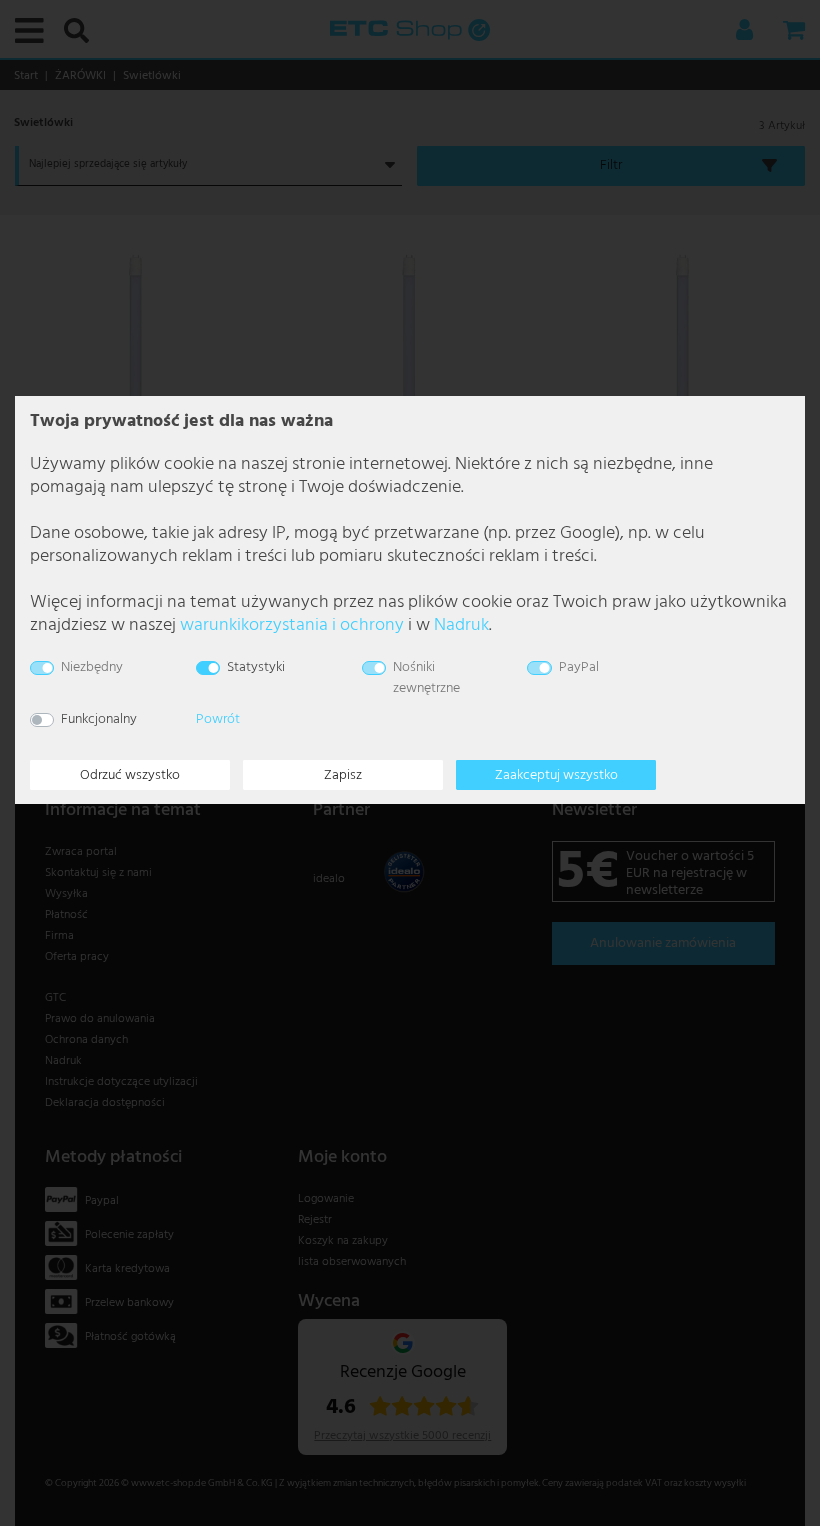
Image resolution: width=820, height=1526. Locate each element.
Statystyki (256, 667)
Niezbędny (92, 667)
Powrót (218, 719)
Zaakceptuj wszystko (556, 775)
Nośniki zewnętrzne (426, 678)
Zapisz (343, 775)
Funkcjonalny (99, 719)
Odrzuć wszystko (130, 775)
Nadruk (461, 625)
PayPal (579, 667)
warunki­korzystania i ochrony (292, 625)
